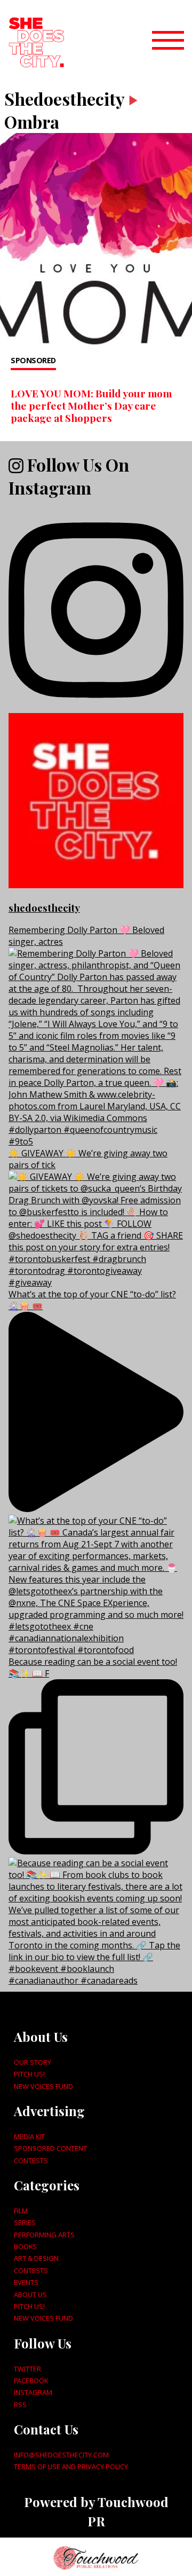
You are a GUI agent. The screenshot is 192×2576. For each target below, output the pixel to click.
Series (25, 2222)
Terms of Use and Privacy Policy (71, 2467)
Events (26, 2282)
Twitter (27, 2369)
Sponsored (33, 360)
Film (21, 2211)
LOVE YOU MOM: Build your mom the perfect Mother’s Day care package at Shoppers (91, 405)
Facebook (31, 2381)
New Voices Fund (43, 2086)
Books (25, 2246)
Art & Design (36, 2258)
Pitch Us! (29, 2074)
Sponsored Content (50, 2148)
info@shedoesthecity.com (61, 2455)
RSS (20, 2405)
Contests (31, 2160)
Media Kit (29, 2136)
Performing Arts (44, 2235)
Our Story (33, 2062)
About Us (30, 2295)
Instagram (33, 2392)
